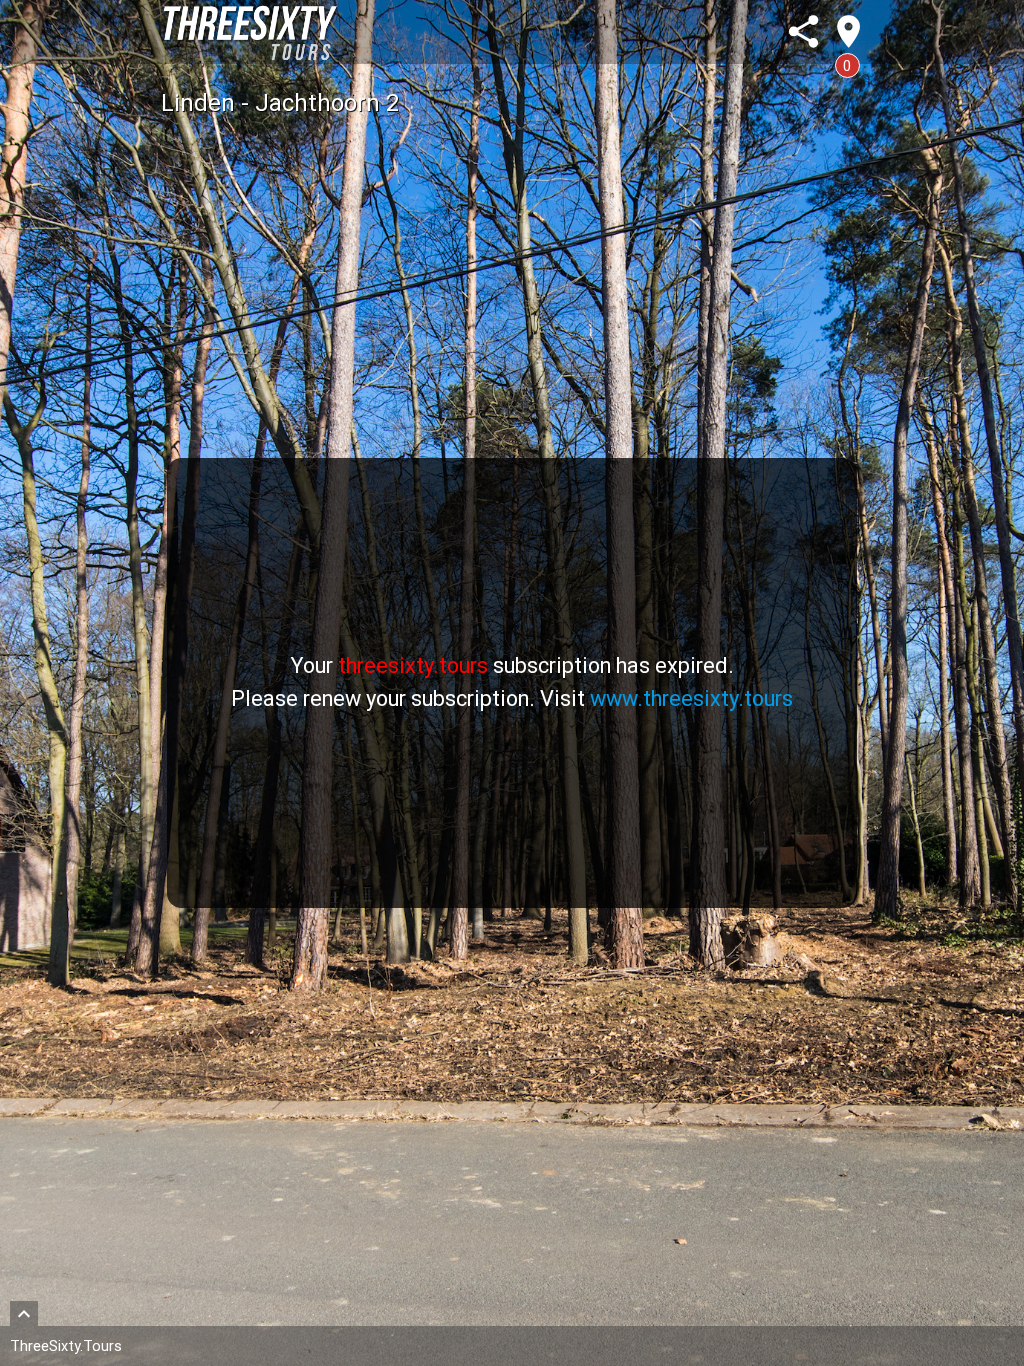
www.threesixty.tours (691, 698)
